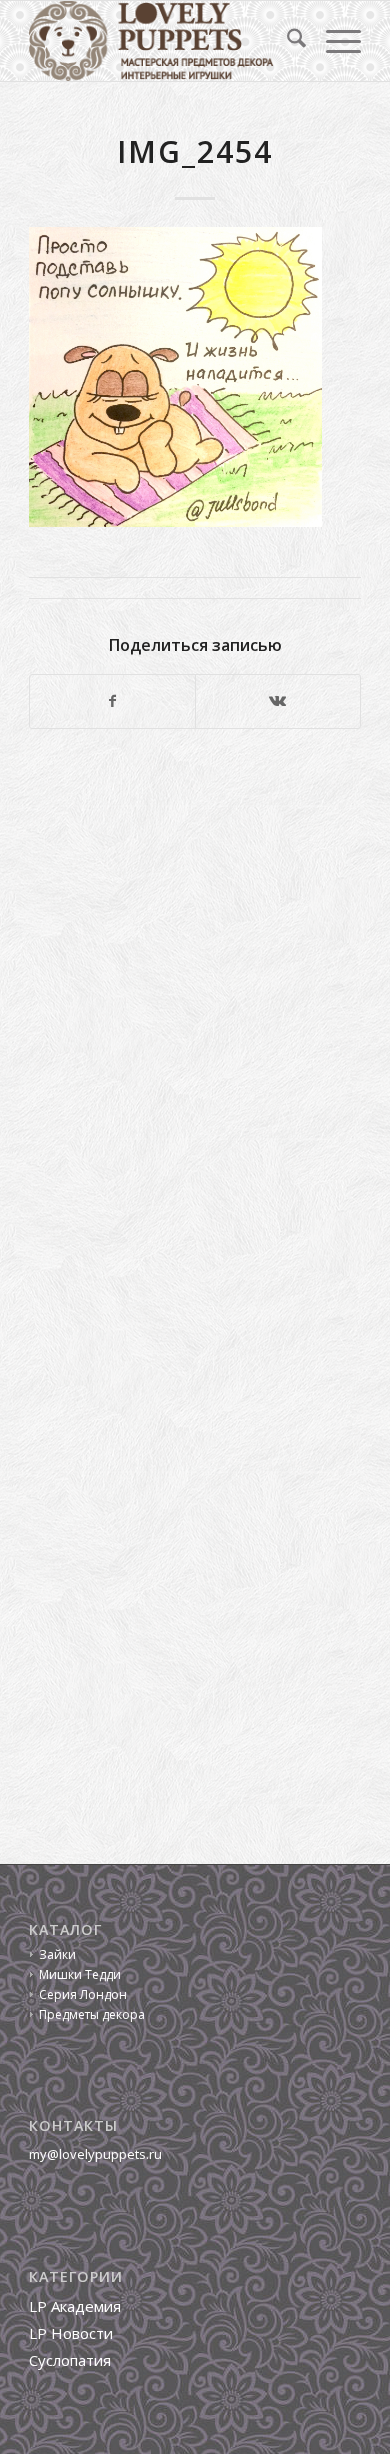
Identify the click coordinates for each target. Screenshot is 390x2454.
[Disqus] (195, 1019)
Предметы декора (92, 2014)
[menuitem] (286, 41)
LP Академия (75, 2306)
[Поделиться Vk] (278, 701)
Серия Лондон (83, 1994)
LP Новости (71, 2333)
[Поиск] (286, 41)
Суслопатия (70, 2360)
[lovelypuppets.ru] (161, 41)
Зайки (57, 1954)
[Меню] (333, 41)
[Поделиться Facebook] (112, 701)
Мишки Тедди (80, 1974)
